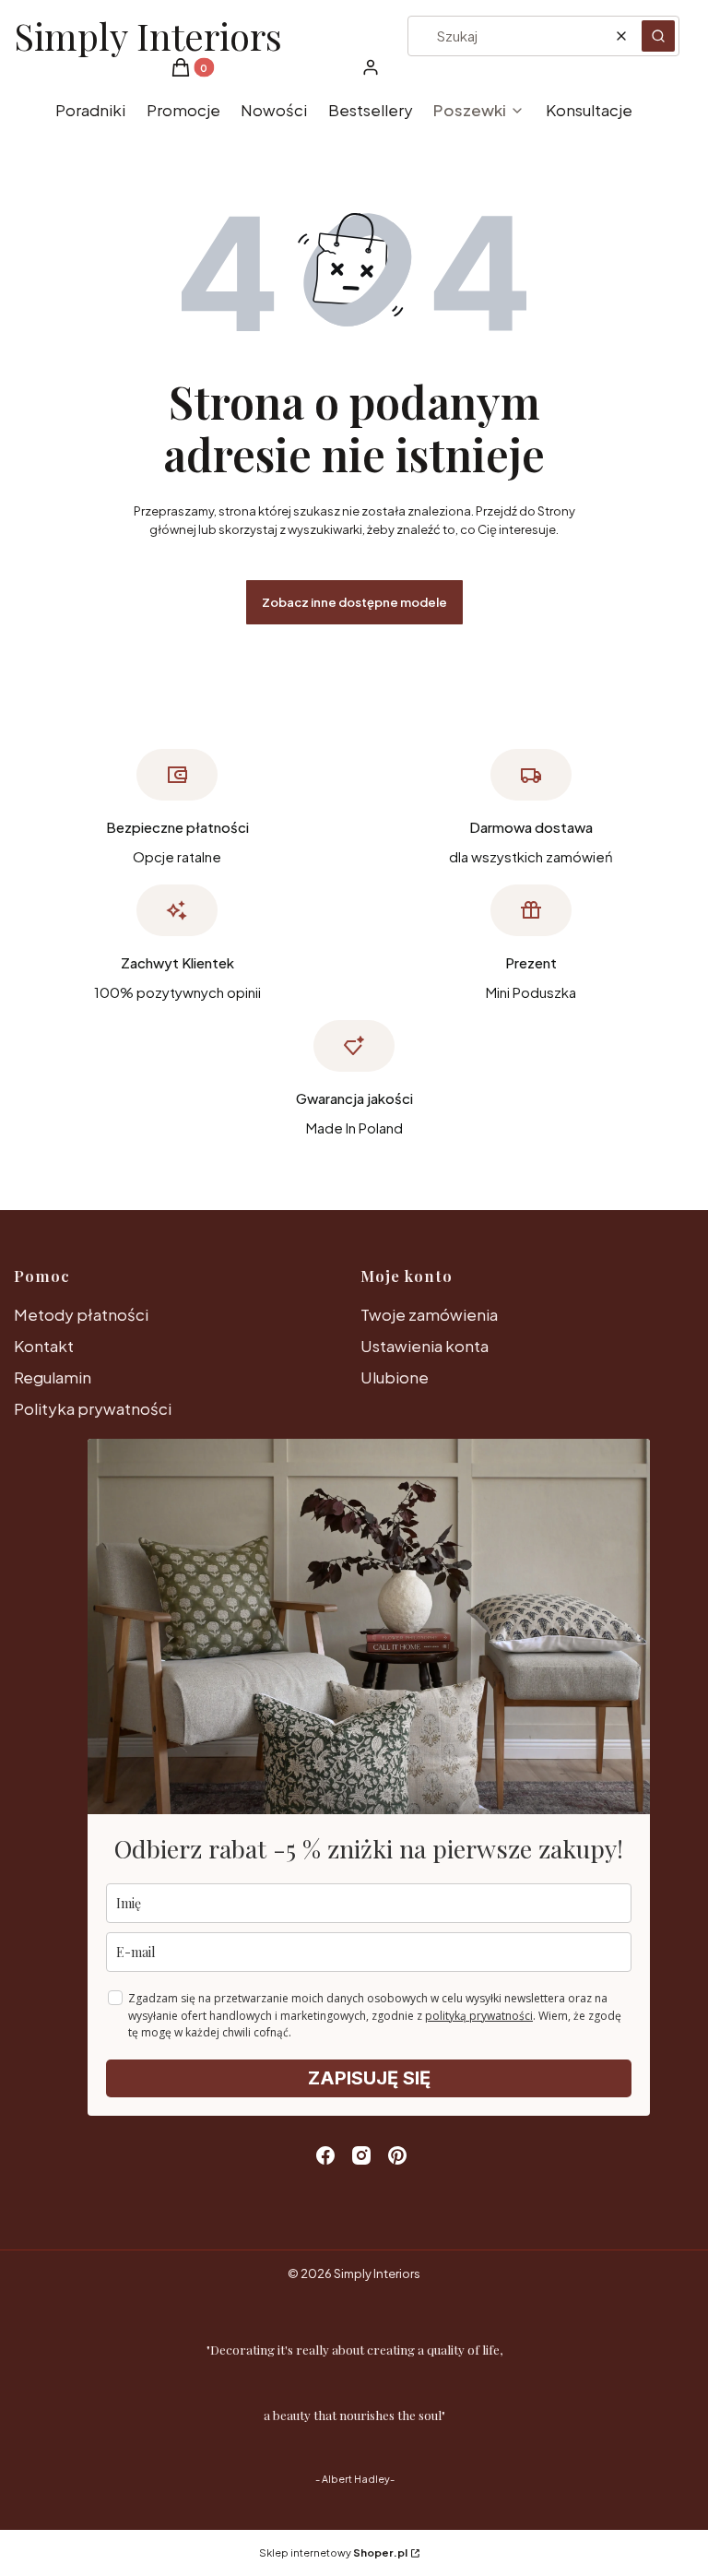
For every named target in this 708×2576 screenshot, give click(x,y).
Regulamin (53, 1377)
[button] (658, 36)
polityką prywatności (479, 2016)
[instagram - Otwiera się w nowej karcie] (361, 2155)
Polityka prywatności (93, 1408)
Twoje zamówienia (429, 1314)
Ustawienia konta (425, 1346)
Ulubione (395, 1377)
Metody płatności (81, 1314)
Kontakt (44, 1346)
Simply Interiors (148, 36)
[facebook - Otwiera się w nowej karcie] (325, 2155)
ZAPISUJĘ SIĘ (369, 2078)
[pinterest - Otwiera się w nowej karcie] (397, 2155)
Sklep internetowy (333, 2552)
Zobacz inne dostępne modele (354, 602)
